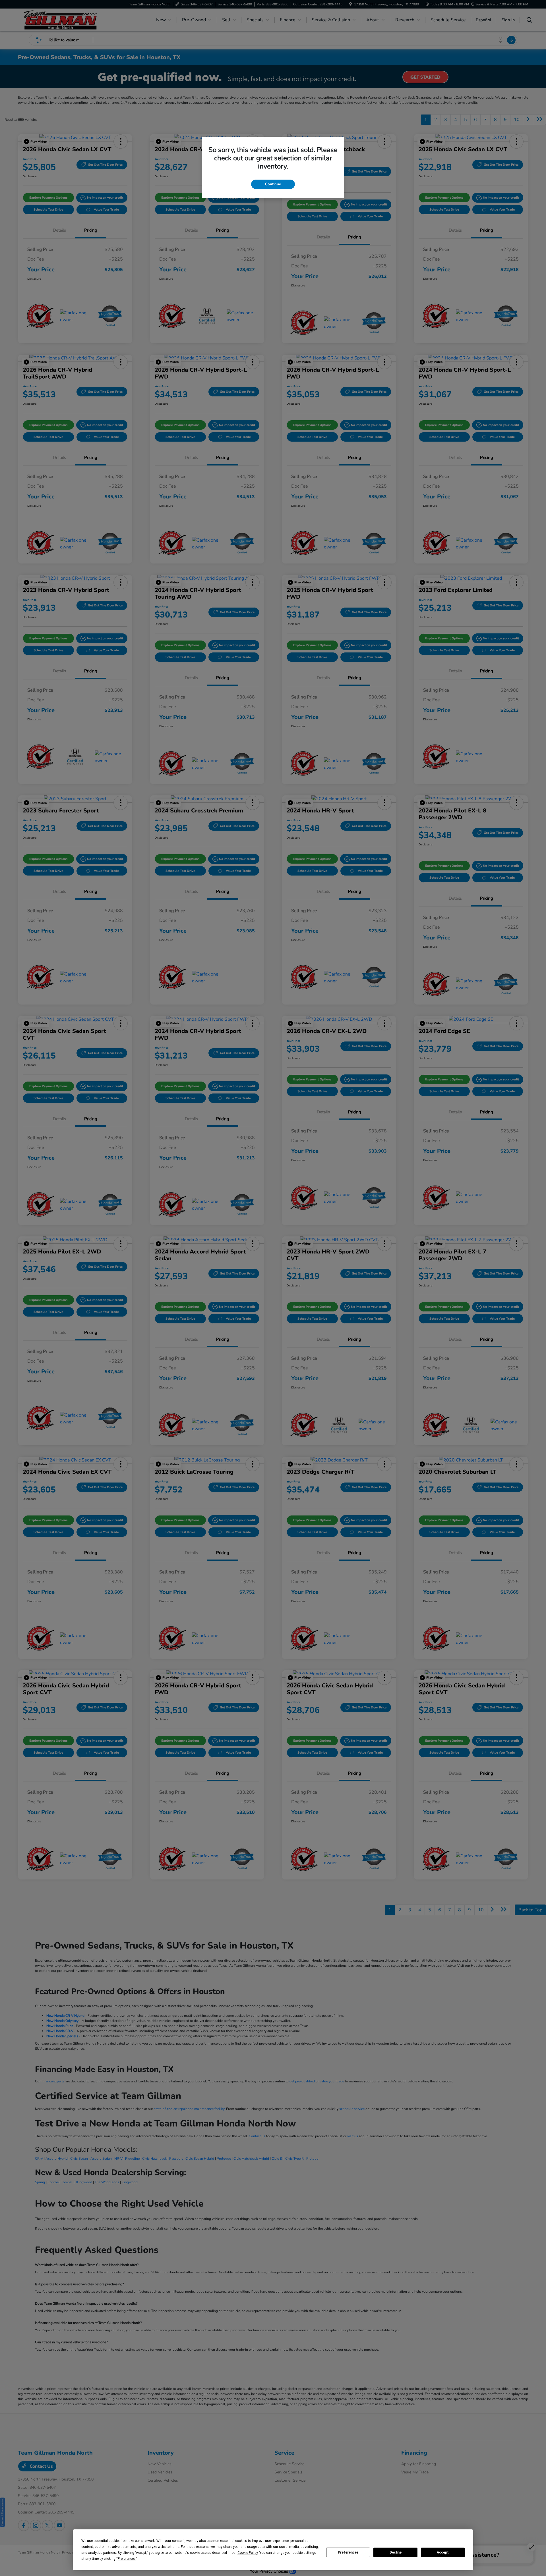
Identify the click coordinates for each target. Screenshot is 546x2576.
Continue (273, 184)
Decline (396, 2552)
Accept (443, 2552)
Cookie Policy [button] (248, 2553)
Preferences (348, 2552)
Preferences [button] (127, 2559)
